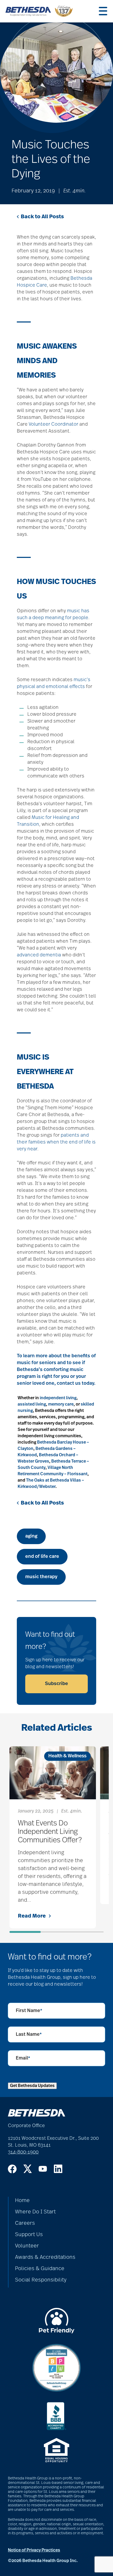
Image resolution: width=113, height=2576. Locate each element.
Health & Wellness (67, 1756)
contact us (69, 1383)
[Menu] (103, 11)
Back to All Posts (42, 217)
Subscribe (56, 1684)
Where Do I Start (35, 2212)
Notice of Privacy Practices (34, 2550)
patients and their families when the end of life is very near (56, 1142)
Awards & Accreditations (45, 2257)
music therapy (41, 1577)
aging (31, 1536)
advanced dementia (39, 955)
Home (22, 2200)
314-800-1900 (23, 2152)
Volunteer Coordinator (53, 424)
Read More (32, 1916)
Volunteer (27, 2246)
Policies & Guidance (40, 2269)
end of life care (42, 1557)
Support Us (29, 2235)
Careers (25, 2223)
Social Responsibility (41, 2280)
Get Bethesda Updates (32, 2086)
